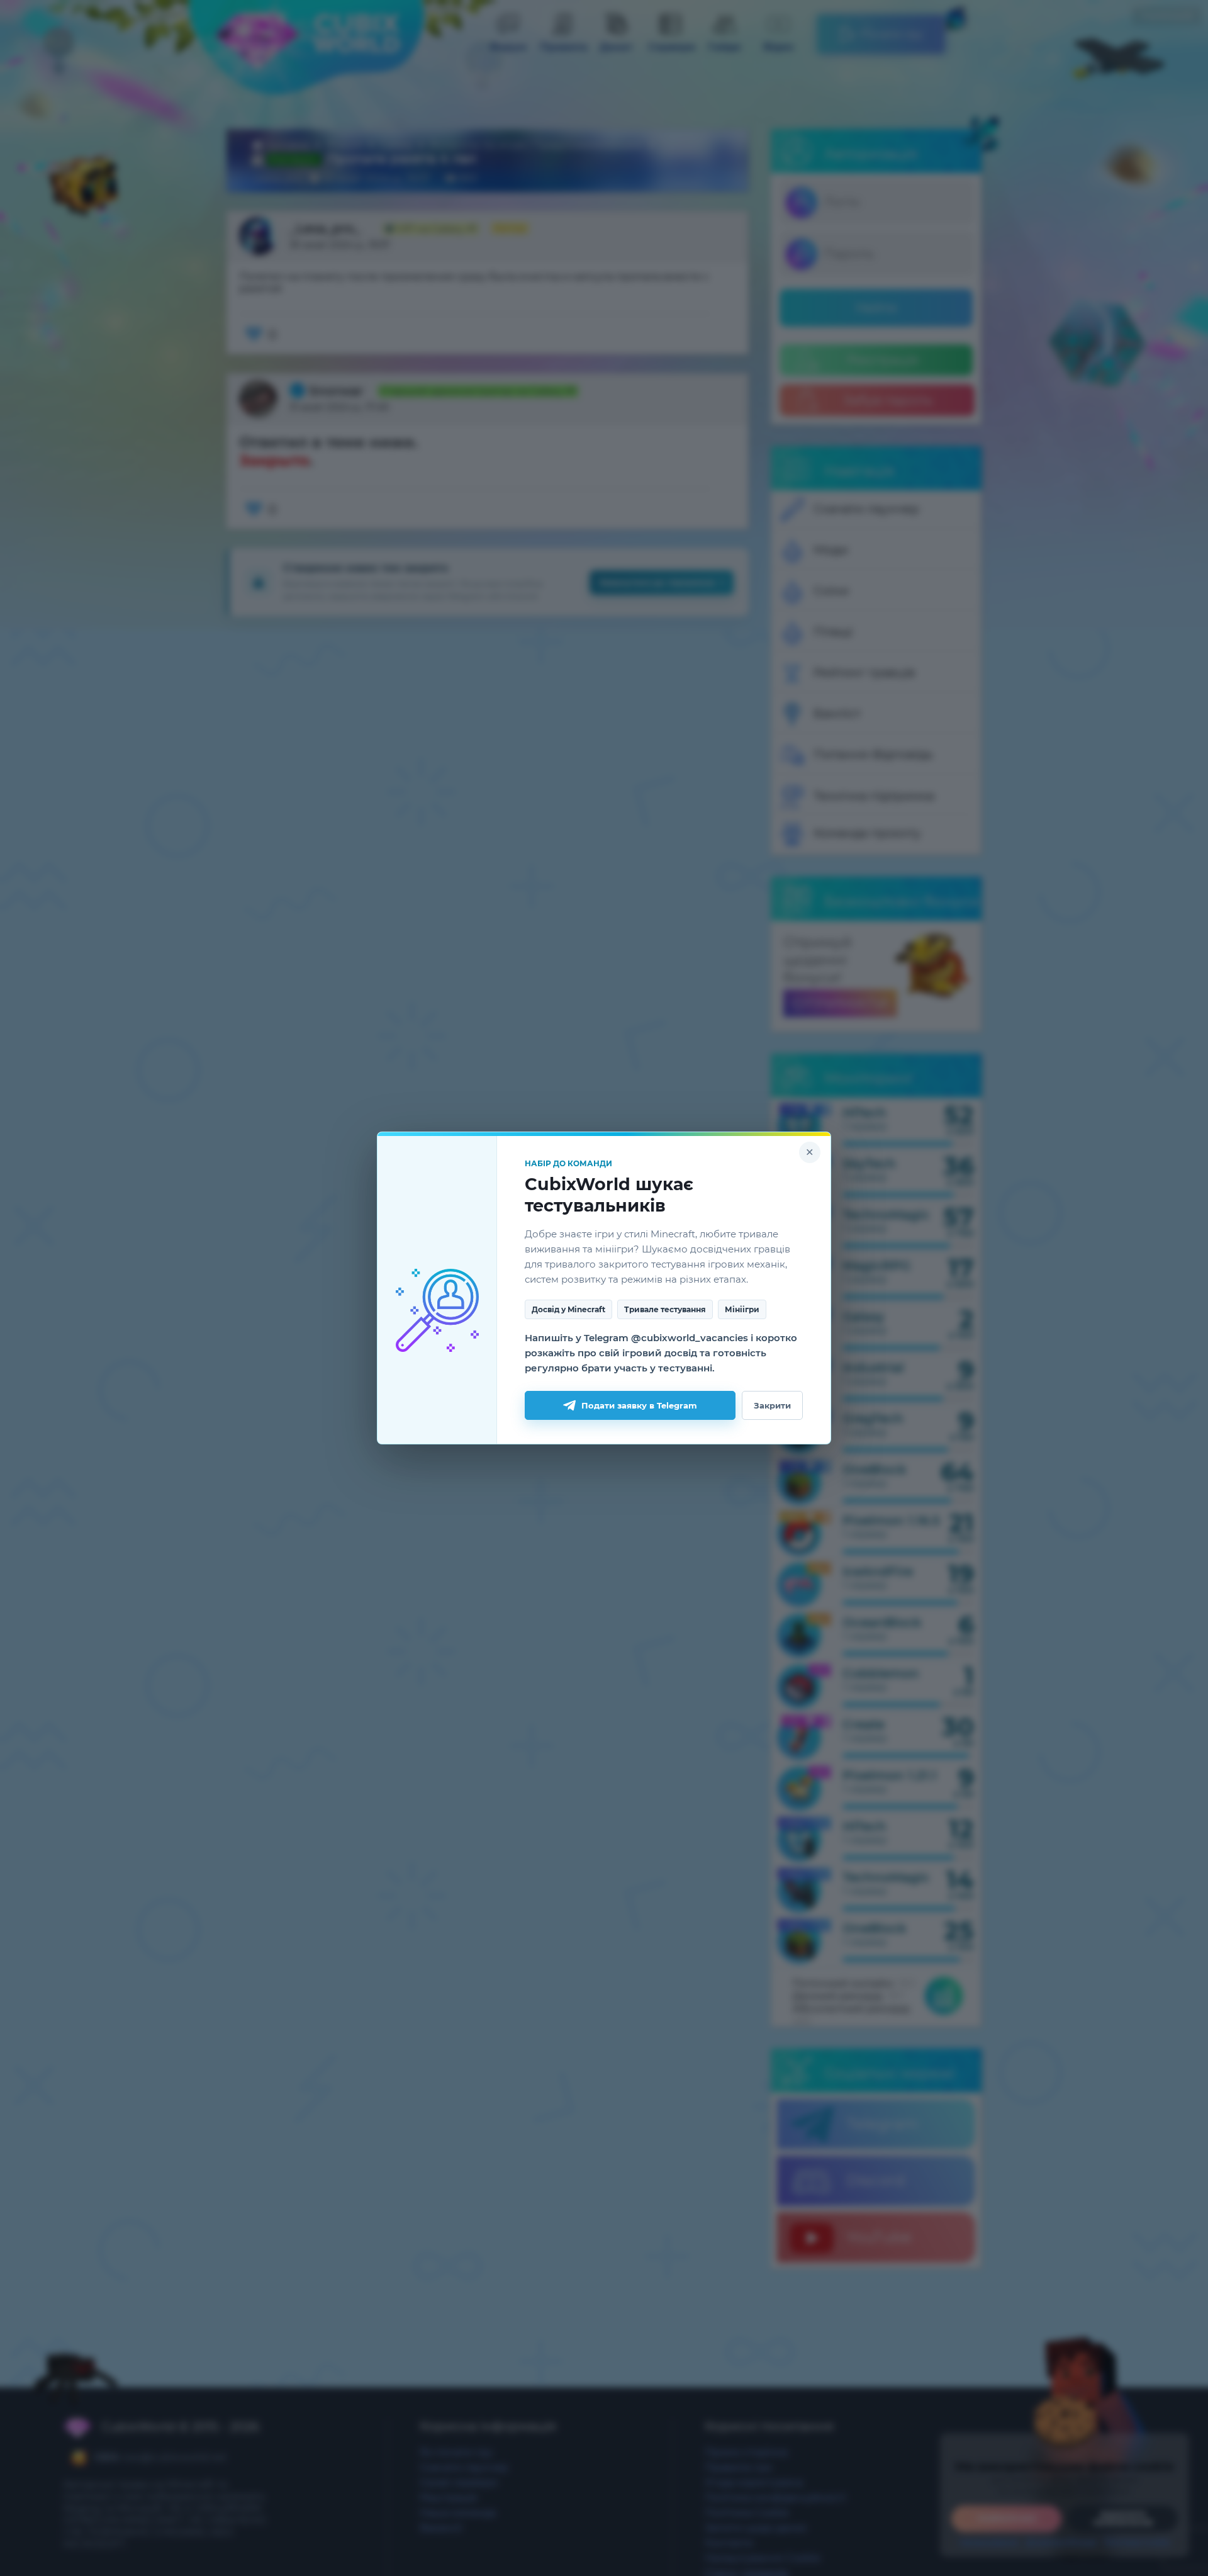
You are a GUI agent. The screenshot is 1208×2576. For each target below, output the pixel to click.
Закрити (772, 1405)
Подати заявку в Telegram (639, 1405)
